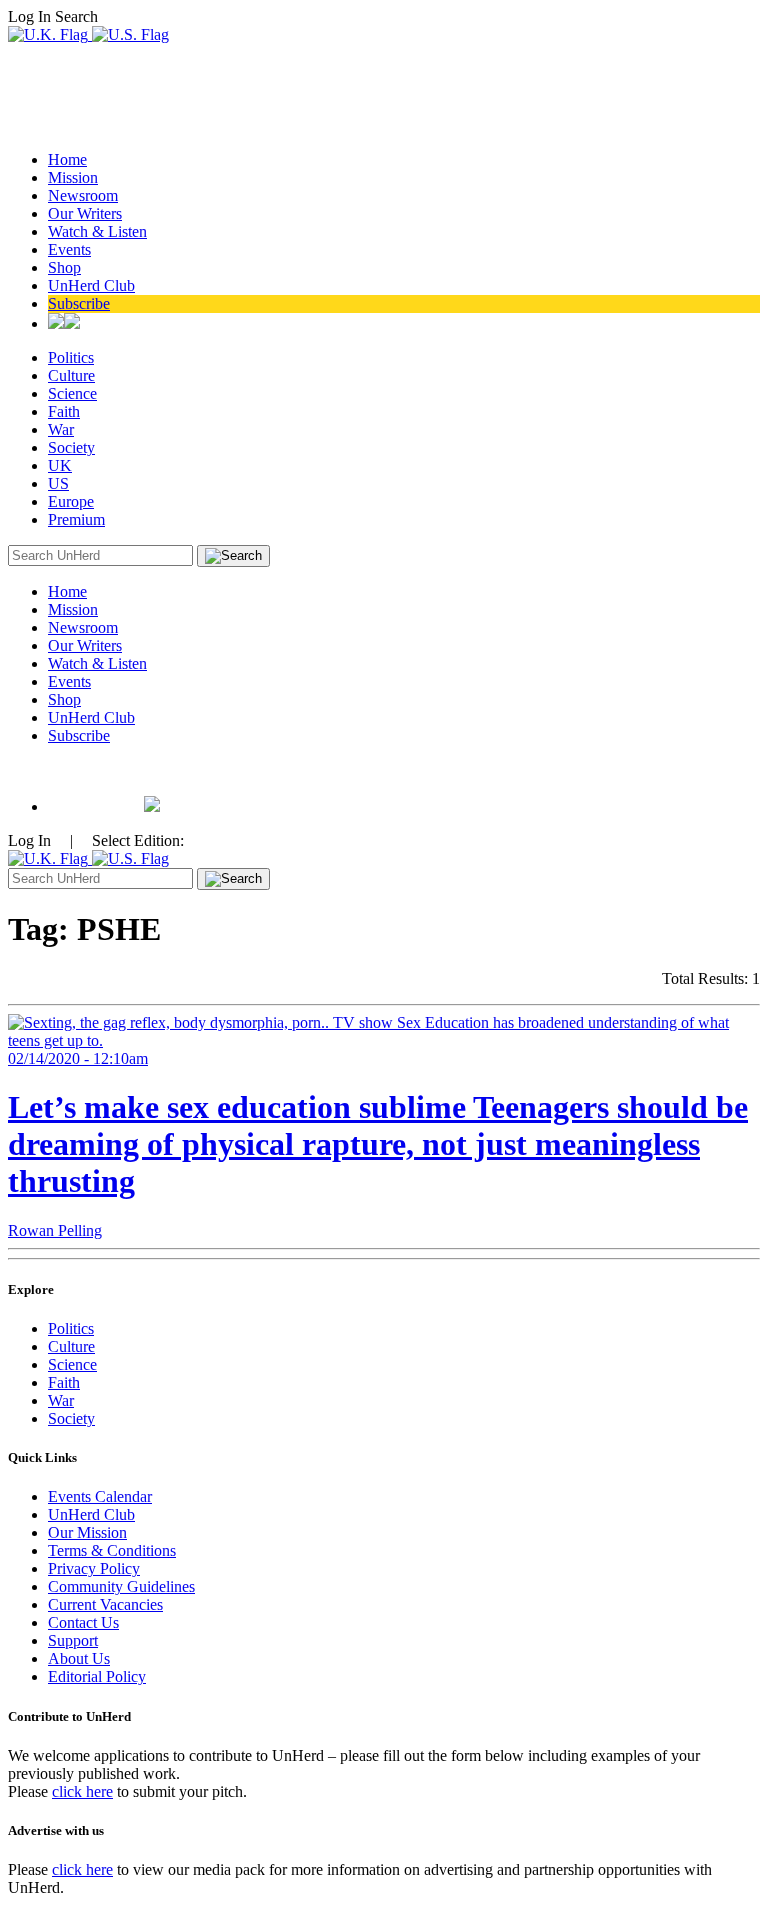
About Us (79, 1658)
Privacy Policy (94, 1568)
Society (71, 447)
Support (73, 1640)
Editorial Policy (97, 1676)
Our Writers (85, 213)
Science (72, 393)
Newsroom (83, 195)
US (58, 483)
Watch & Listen (97, 231)
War (61, 429)
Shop (64, 267)
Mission (73, 177)
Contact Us (83, 1622)
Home (67, 159)
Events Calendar (100, 1496)
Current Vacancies (105, 1604)
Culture (71, 375)
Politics (71, 357)
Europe (71, 501)
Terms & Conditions (112, 1550)
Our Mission (87, 1532)
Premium (76, 519)
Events (69, 249)
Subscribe (79, 303)
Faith (64, 411)
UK (60, 465)
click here (82, 1791)
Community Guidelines (121, 1586)
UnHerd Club (91, 285)
